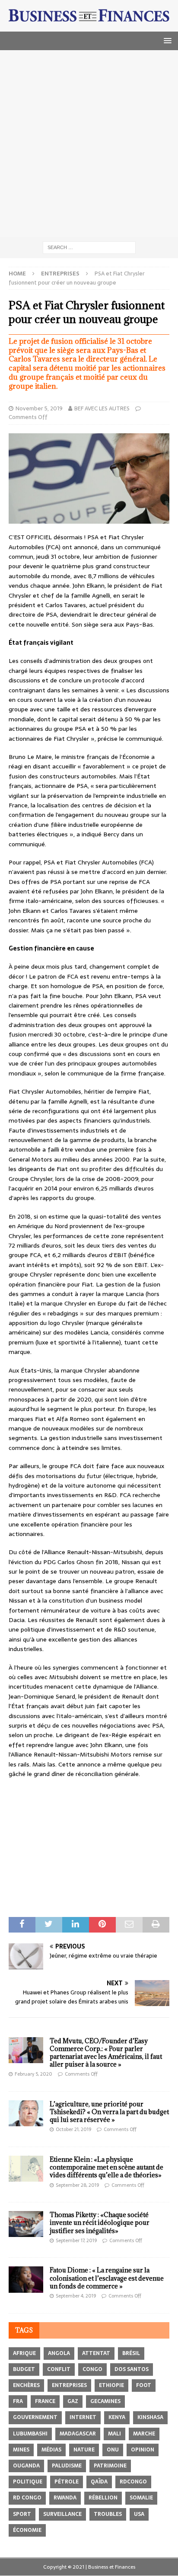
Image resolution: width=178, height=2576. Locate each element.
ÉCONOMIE (27, 2530)
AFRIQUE (24, 2353)
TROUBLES (108, 2514)
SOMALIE (141, 2498)
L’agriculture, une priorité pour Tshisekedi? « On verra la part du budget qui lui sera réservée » (109, 2112)
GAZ (73, 2401)
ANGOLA (59, 2353)
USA (139, 2514)
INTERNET (83, 2417)
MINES (21, 2450)
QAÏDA (99, 2482)
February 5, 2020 (33, 2074)
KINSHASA (150, 2417)
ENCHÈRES (26, 2385)
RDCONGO (133, 2482)
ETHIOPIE (111, 2385)
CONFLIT (59, 2369)
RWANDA (65, 2498)
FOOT (144, 2385)
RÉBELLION (103, 2498)
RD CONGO (27, 2498)
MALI (114, 2434)
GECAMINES (105, 2401)
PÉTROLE (67, 2482)
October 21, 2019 (73, 2129)
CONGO (92, 2369)
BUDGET (24, 2369)
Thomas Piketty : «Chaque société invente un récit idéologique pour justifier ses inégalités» (100, 2222)
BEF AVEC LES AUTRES (102, 408)
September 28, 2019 (77, 2185)
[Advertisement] (89, 144)
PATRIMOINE (110, 2466)
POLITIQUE (28, 2482)
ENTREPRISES (69, 2385)
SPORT (22, 2514)
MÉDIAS (51, 2450)
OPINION (143, 2450)
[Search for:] (89, 247)
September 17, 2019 (76, 2240)
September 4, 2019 (76, 2296)
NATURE (84, 2450)
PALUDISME (67, 2466)
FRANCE (45, 2401)
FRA (18, 2401)
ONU (113, 2450)
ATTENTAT (96, 2353)
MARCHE (144, 2434)
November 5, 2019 (39, 408)
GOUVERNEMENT (35, 2417)
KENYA (117, 2417)
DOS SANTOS (132, 2369)
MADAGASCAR (78, 2434)
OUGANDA (26, 2466)
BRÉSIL (131, 2353)
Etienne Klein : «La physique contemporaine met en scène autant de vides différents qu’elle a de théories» (106, 2167)
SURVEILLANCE (62, 2514)
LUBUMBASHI (30, 2434)
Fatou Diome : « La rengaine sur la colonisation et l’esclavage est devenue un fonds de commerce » (107, 2278)
